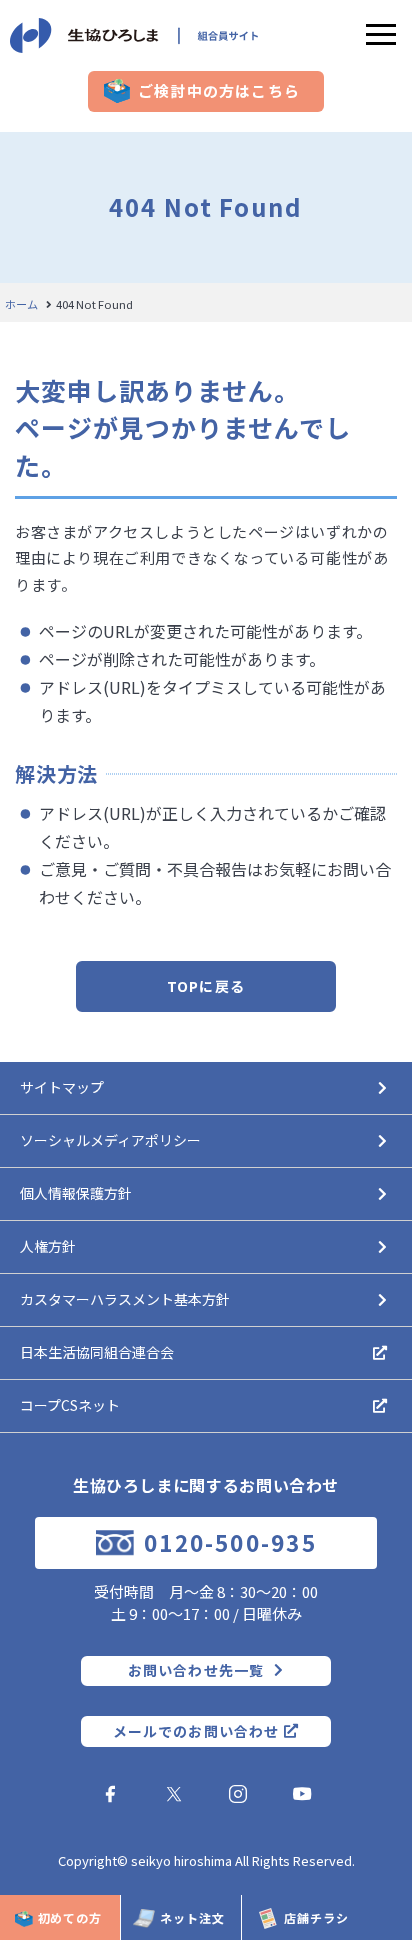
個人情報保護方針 (76, 1193)
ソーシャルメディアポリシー (110, 1140)
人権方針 (48, 1246)
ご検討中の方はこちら (219, 91)
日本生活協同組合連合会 (97, 1352)
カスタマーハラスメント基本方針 (125, 1299)
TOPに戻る (206, 986)
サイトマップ (62, 1087)
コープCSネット (70, 1405)
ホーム (21, 304)
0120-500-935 (230, 1542)
